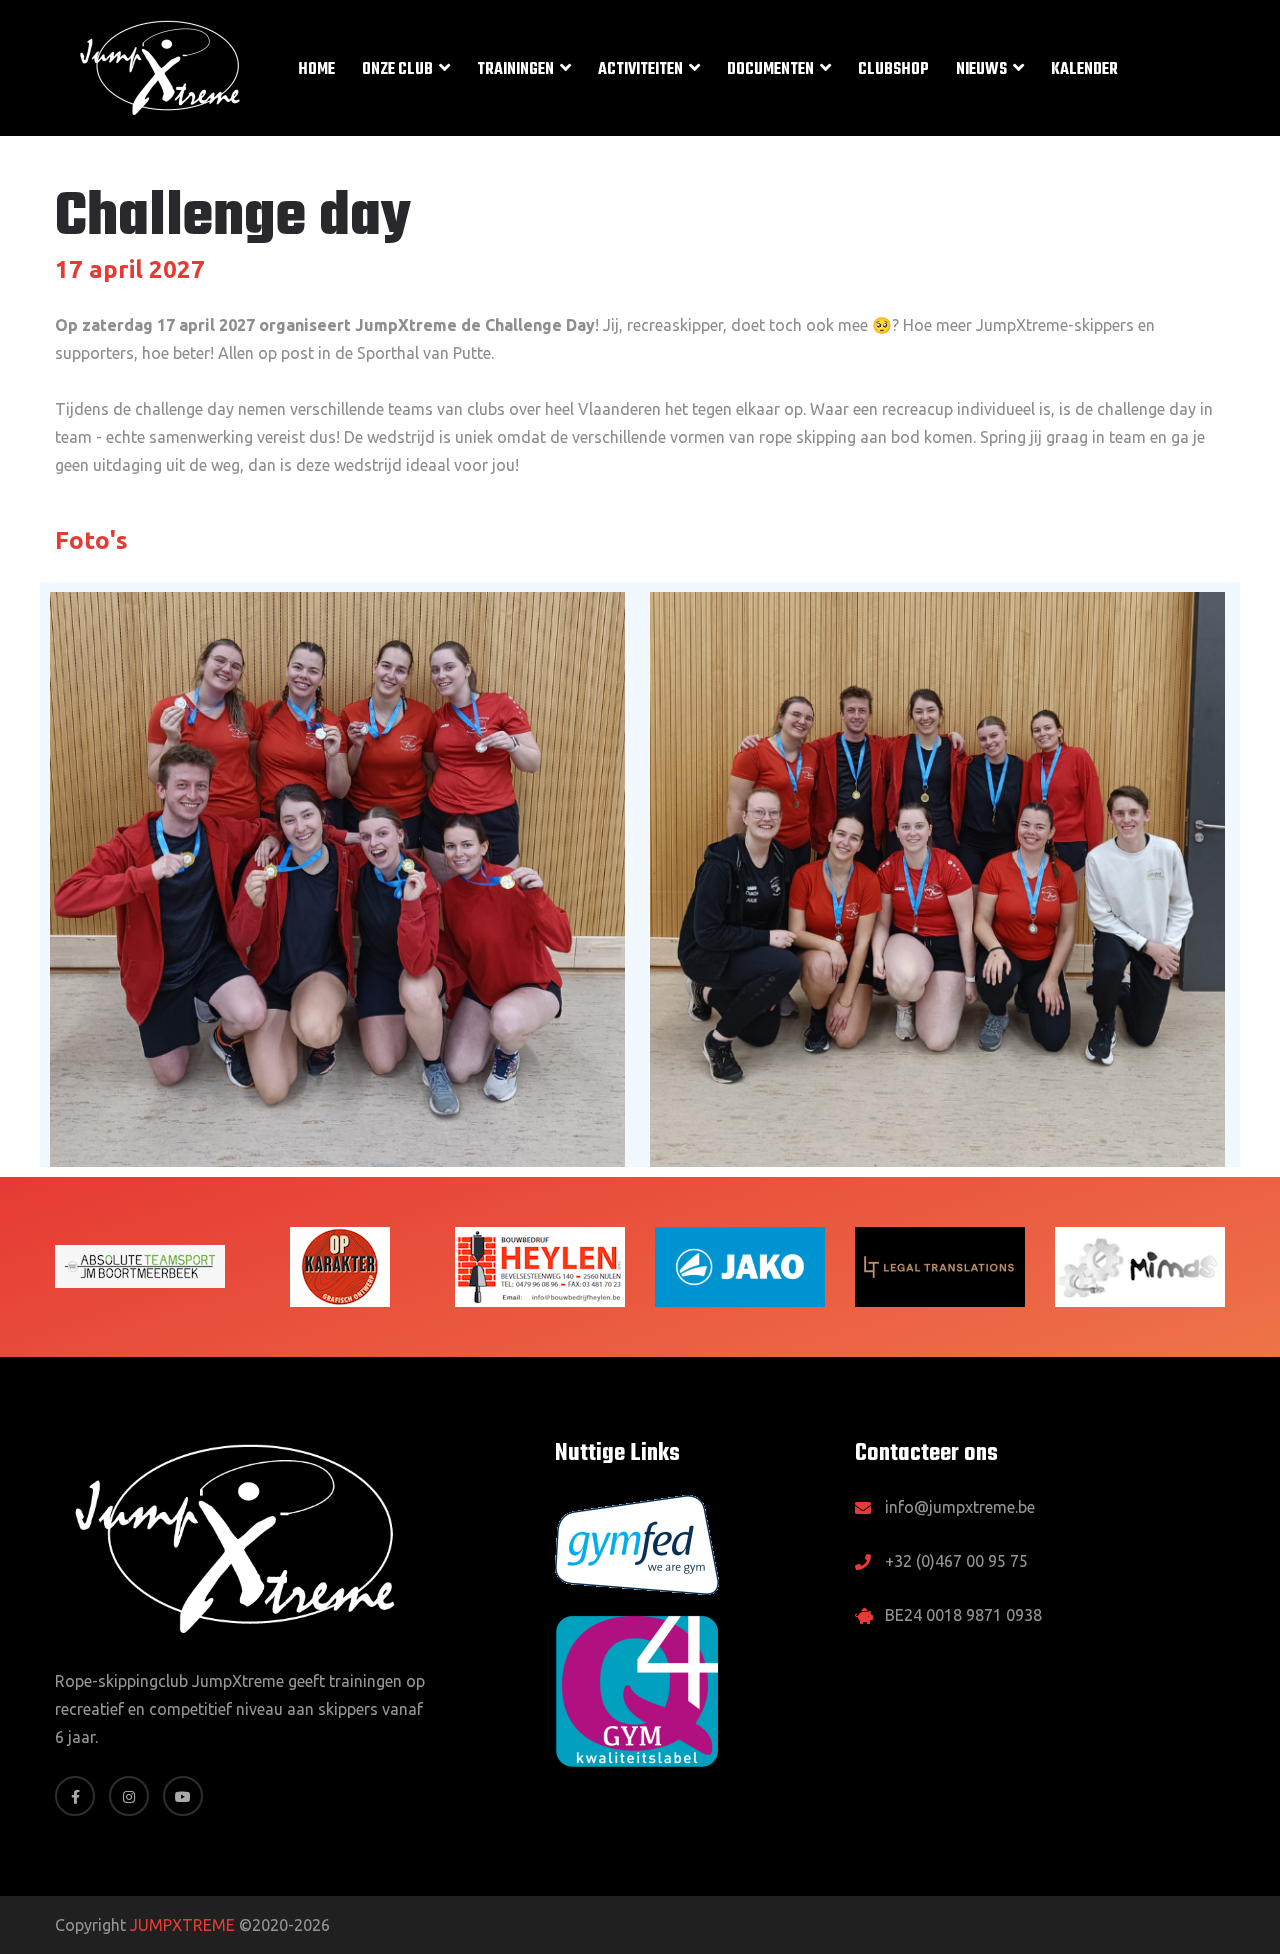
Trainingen (515, 70)
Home (316, 70)
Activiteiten (640, 70)
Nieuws (981, 70)
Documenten (770, 70)
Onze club (397, 70)
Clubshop (893, 70)
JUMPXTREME (182, 1925)
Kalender (1084, 70)
